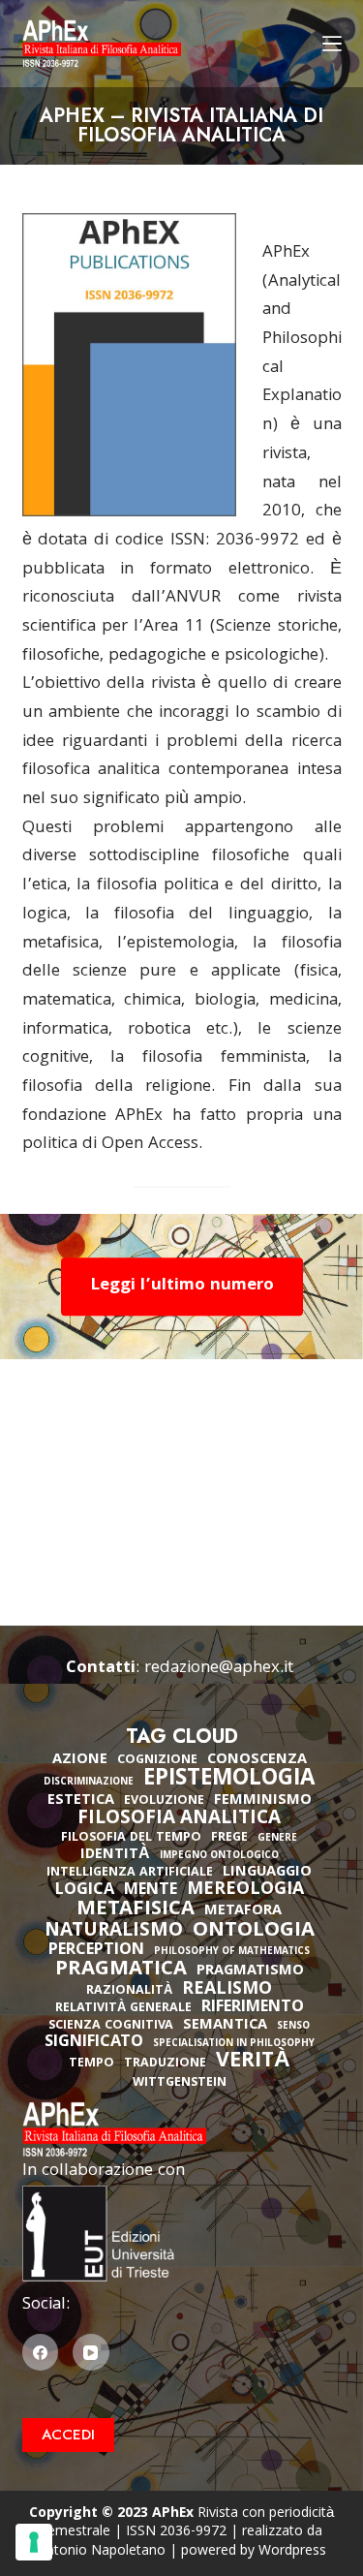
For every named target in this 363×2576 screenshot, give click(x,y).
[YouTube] (91, 2352)
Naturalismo (114, 1932)
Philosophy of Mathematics (232, 1953)
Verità (253, 2063)
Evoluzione (164, 1801)
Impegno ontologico (219, 1857)
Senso (293, 2027)
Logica (85, 1891)
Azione (80, 1760)
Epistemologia (229, 1781)
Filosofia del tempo (131, 1838)
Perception (96, 1951)
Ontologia (254, 1932)
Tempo (91, 2064)
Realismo (227, 1990)
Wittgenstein (180, 2083)
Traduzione (165, 2064)
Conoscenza (257, 1760)
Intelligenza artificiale (130, 1873)
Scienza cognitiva (111, 2026)
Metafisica (136, 1910)
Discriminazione (89, 1783)
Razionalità (129, 1991)
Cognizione (157, 1761)
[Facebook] (41, 2352)
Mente (151, 1891)
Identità (115, 1855)
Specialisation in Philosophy (234, 2045)
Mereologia (245, 1891)
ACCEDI (68, 2435)
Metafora (243, 1911)
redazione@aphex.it (219, 1669)
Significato (94, 2043)
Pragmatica (121, 1971)
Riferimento (253, 2008)
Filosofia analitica (179, 1819)
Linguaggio (267, 1873)
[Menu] (332, 44)
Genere (277, 1839)
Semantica (225, 2026)
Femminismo (263, 1801)
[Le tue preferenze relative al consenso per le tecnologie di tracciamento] (34, 2542)
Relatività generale (123, 2009)
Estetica (81, 1801)
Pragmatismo (250, 1971)
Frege (229, 1838)
